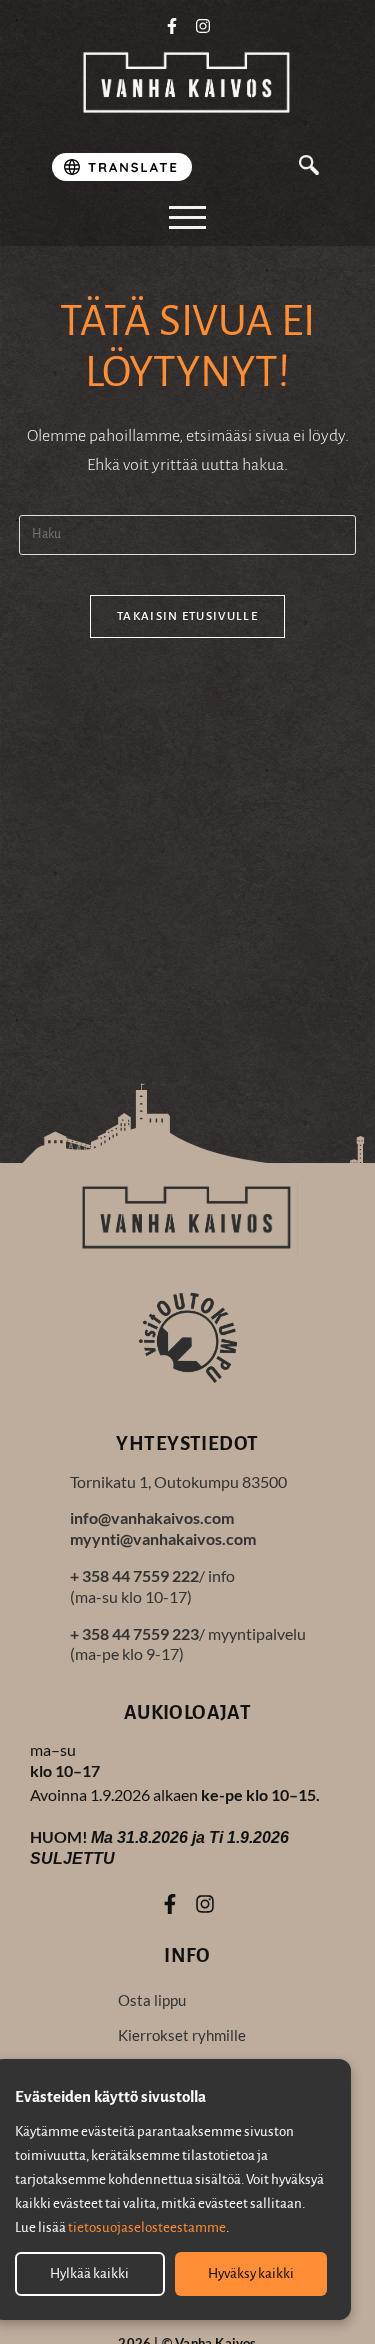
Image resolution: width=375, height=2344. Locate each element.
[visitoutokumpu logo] (188, 1337)
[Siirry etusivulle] (188, 83)
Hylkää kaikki (89, 2273)
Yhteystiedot (187, 1443)
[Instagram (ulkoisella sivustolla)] (203, 26)
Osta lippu (152, 2000)
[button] (309, 168)
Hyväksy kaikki (251, 2273)
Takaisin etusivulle (187, 616)
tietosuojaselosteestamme (147, 2227)
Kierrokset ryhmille (182, 2035)
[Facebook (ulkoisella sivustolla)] (172, 26)
